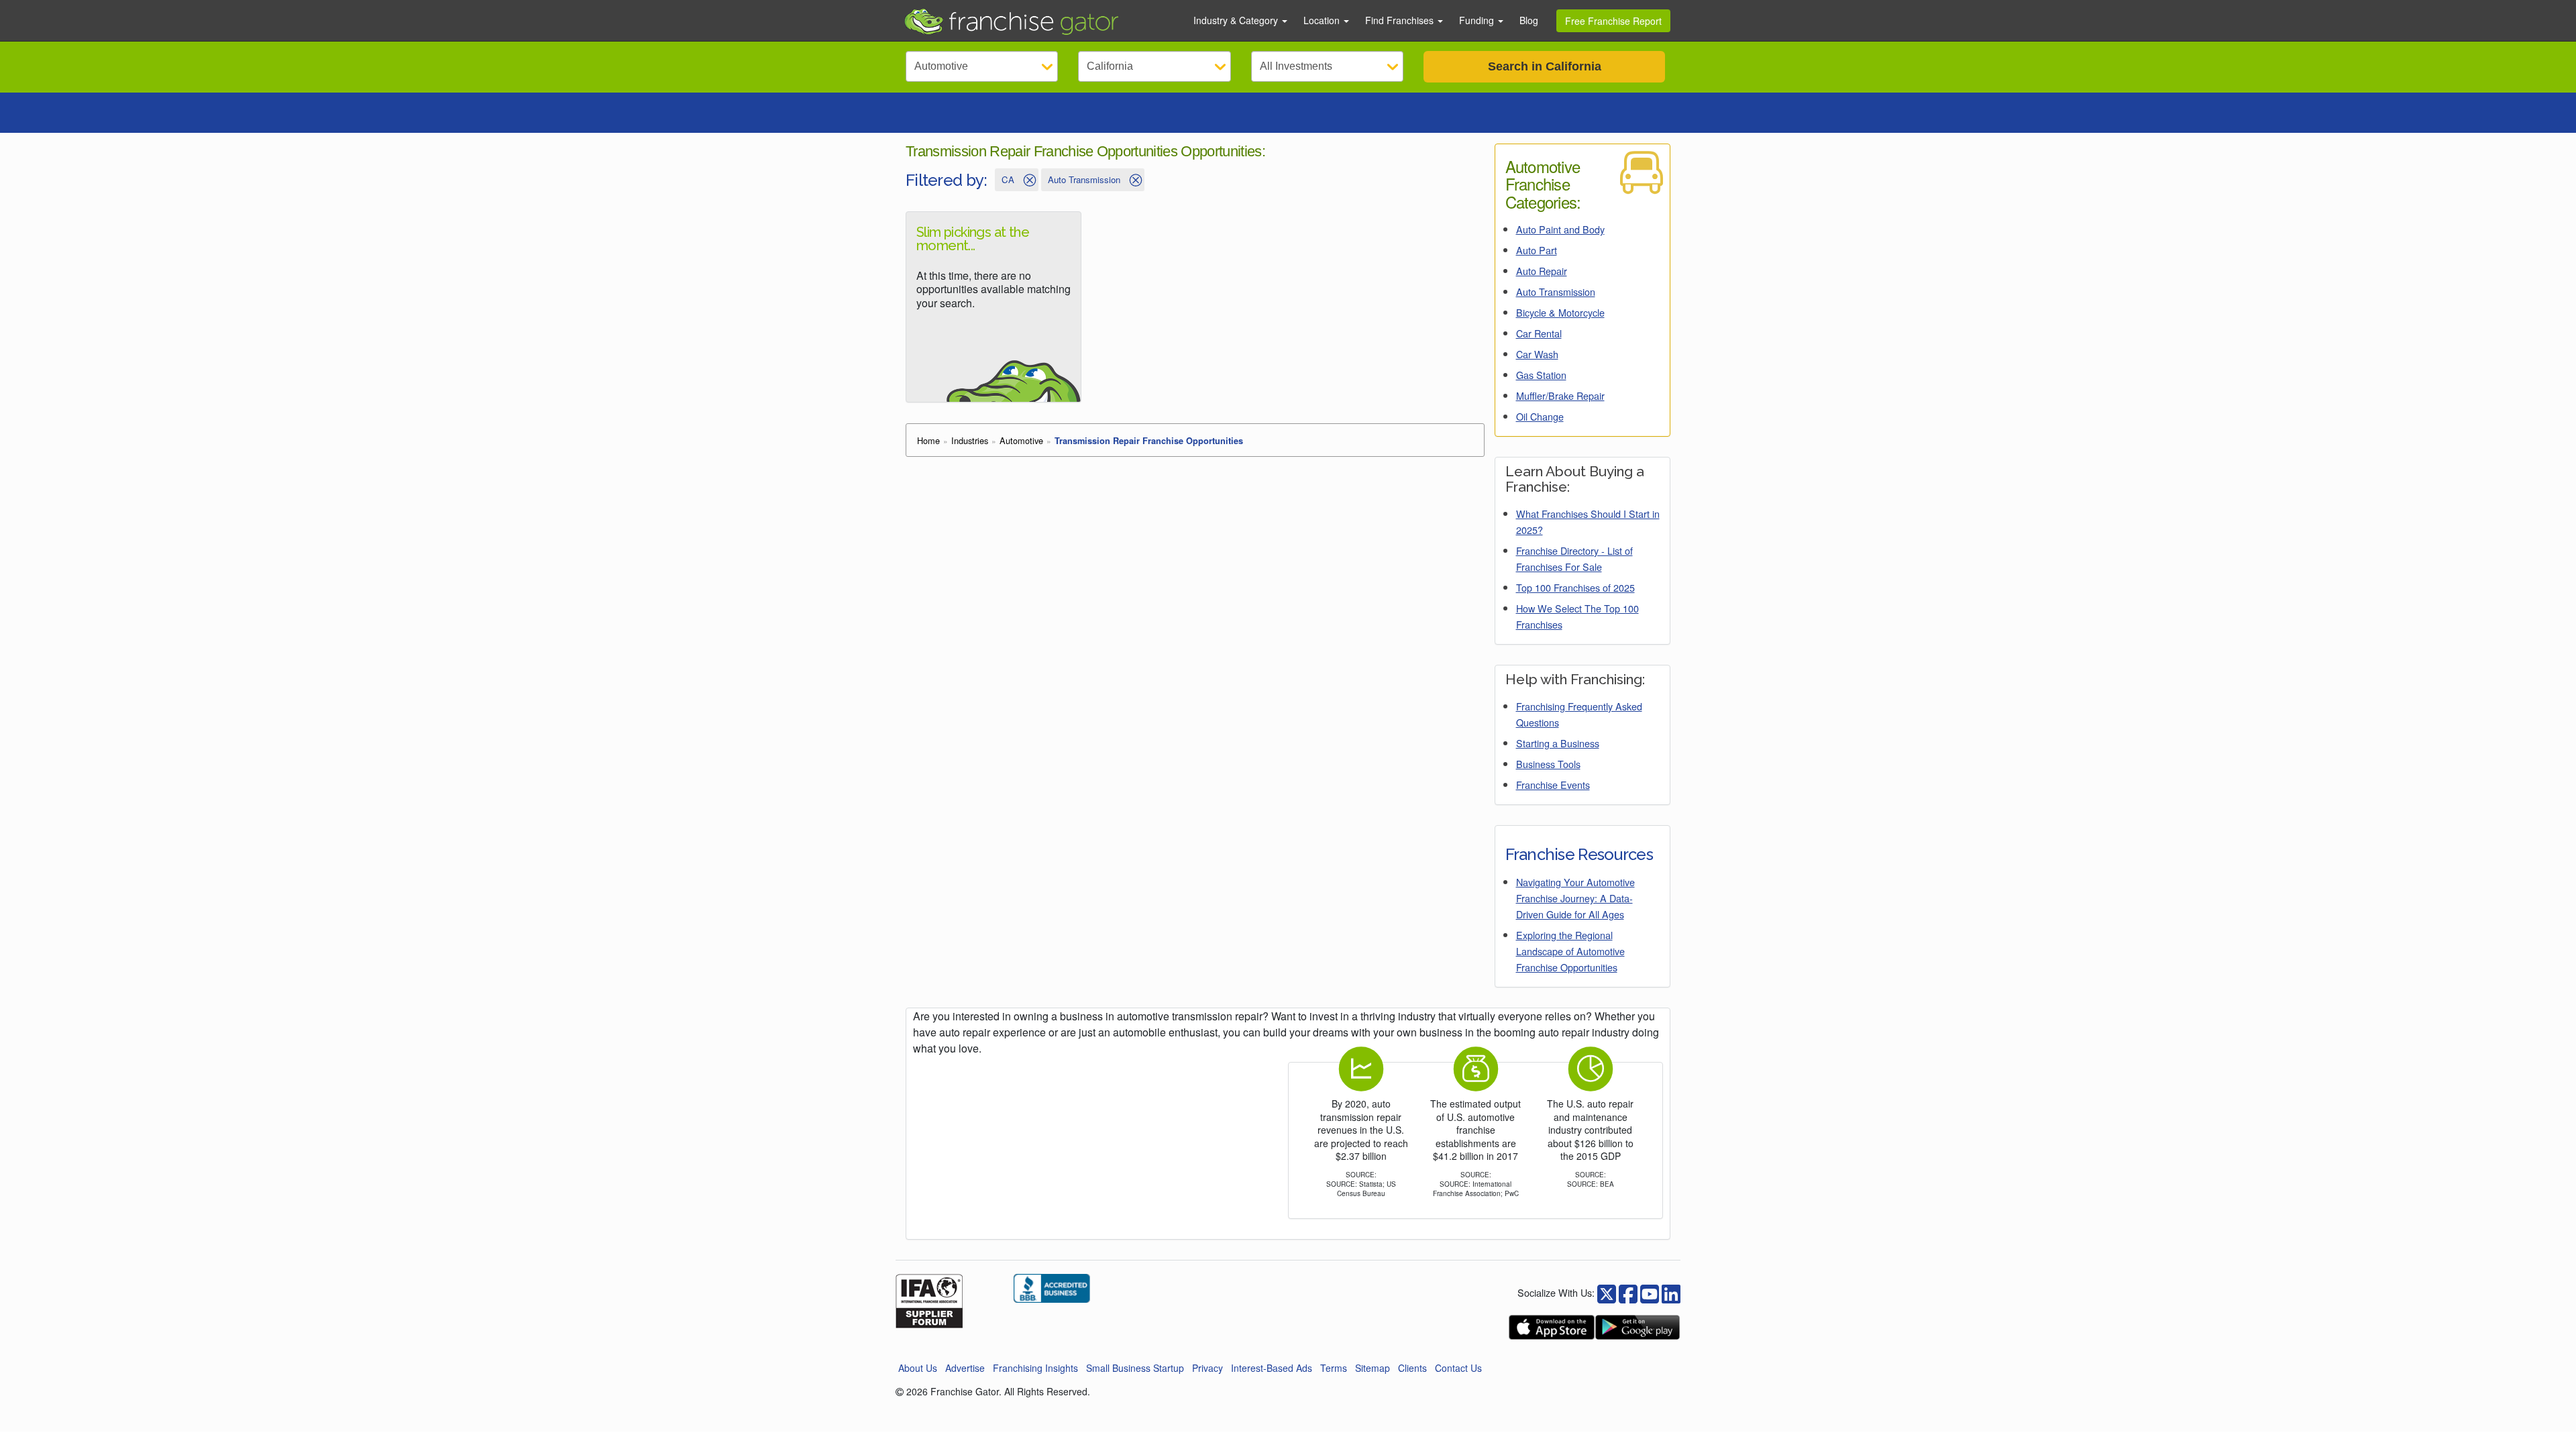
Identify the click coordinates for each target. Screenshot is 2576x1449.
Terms (1334, 1368)
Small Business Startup (1135, 1368)
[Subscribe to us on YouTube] (1650, 1292)
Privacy (1207, 1368)
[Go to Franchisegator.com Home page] (1040, 21)
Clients (1412, 1368)
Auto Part (1537, 250)
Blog (1529, 20)
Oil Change (1540, 416)
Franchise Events (1553, 785)
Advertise (965, 1368)
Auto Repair (1542, 271)
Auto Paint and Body (1560, 229)
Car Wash (1537, 354)
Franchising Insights (1035, 1368)
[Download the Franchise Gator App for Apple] (1552, 1327)
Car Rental (1539, 333)
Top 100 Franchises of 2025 (1575, 587)
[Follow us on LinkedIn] (1671, 1292)
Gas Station (1541, 375)
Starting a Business (1558, 743)
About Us (918, 1368)
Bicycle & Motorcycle (1560, 312)
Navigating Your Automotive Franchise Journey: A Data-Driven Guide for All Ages (1575, 898)
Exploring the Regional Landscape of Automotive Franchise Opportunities (1570, 951)
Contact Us (1458, 1368)
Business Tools (1548, 764)
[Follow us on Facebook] (1607, 1292)
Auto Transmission (1556, 291)
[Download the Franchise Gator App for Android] (1638, 1327)
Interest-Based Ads (1272, 1368)
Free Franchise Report (1613, 21)
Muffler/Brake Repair (1560, 395)
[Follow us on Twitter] (1628, 1292)
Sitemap (1373, 1368)
